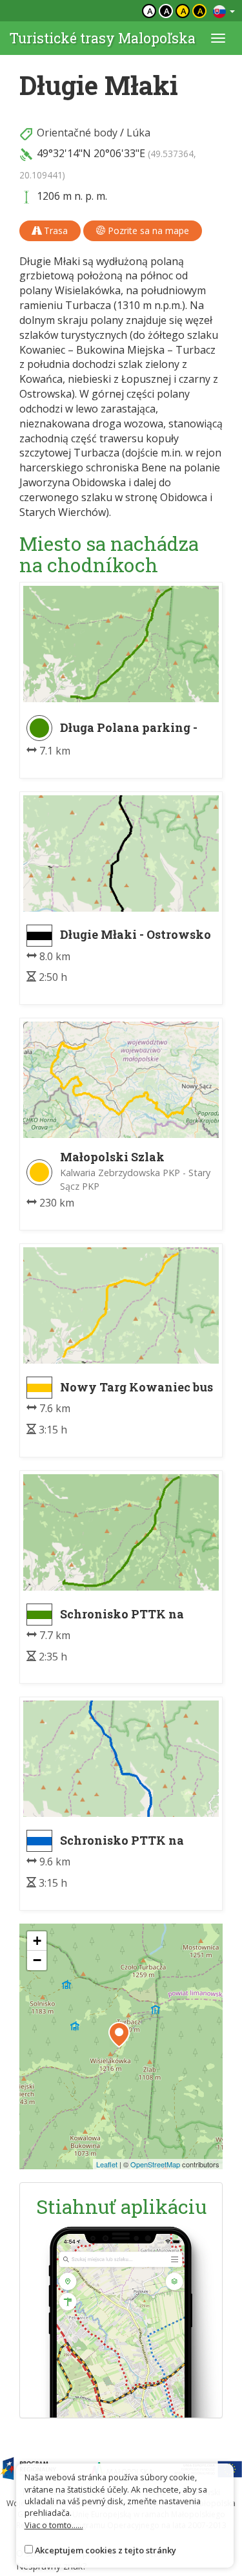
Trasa (55, 231)
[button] (119, 2035)
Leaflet (107, 2164)
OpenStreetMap (155, 2164)
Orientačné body (77, 133)
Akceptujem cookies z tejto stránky (106, 2550)
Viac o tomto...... (54, 2525)
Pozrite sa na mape (147, 231)
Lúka (138, 133)
